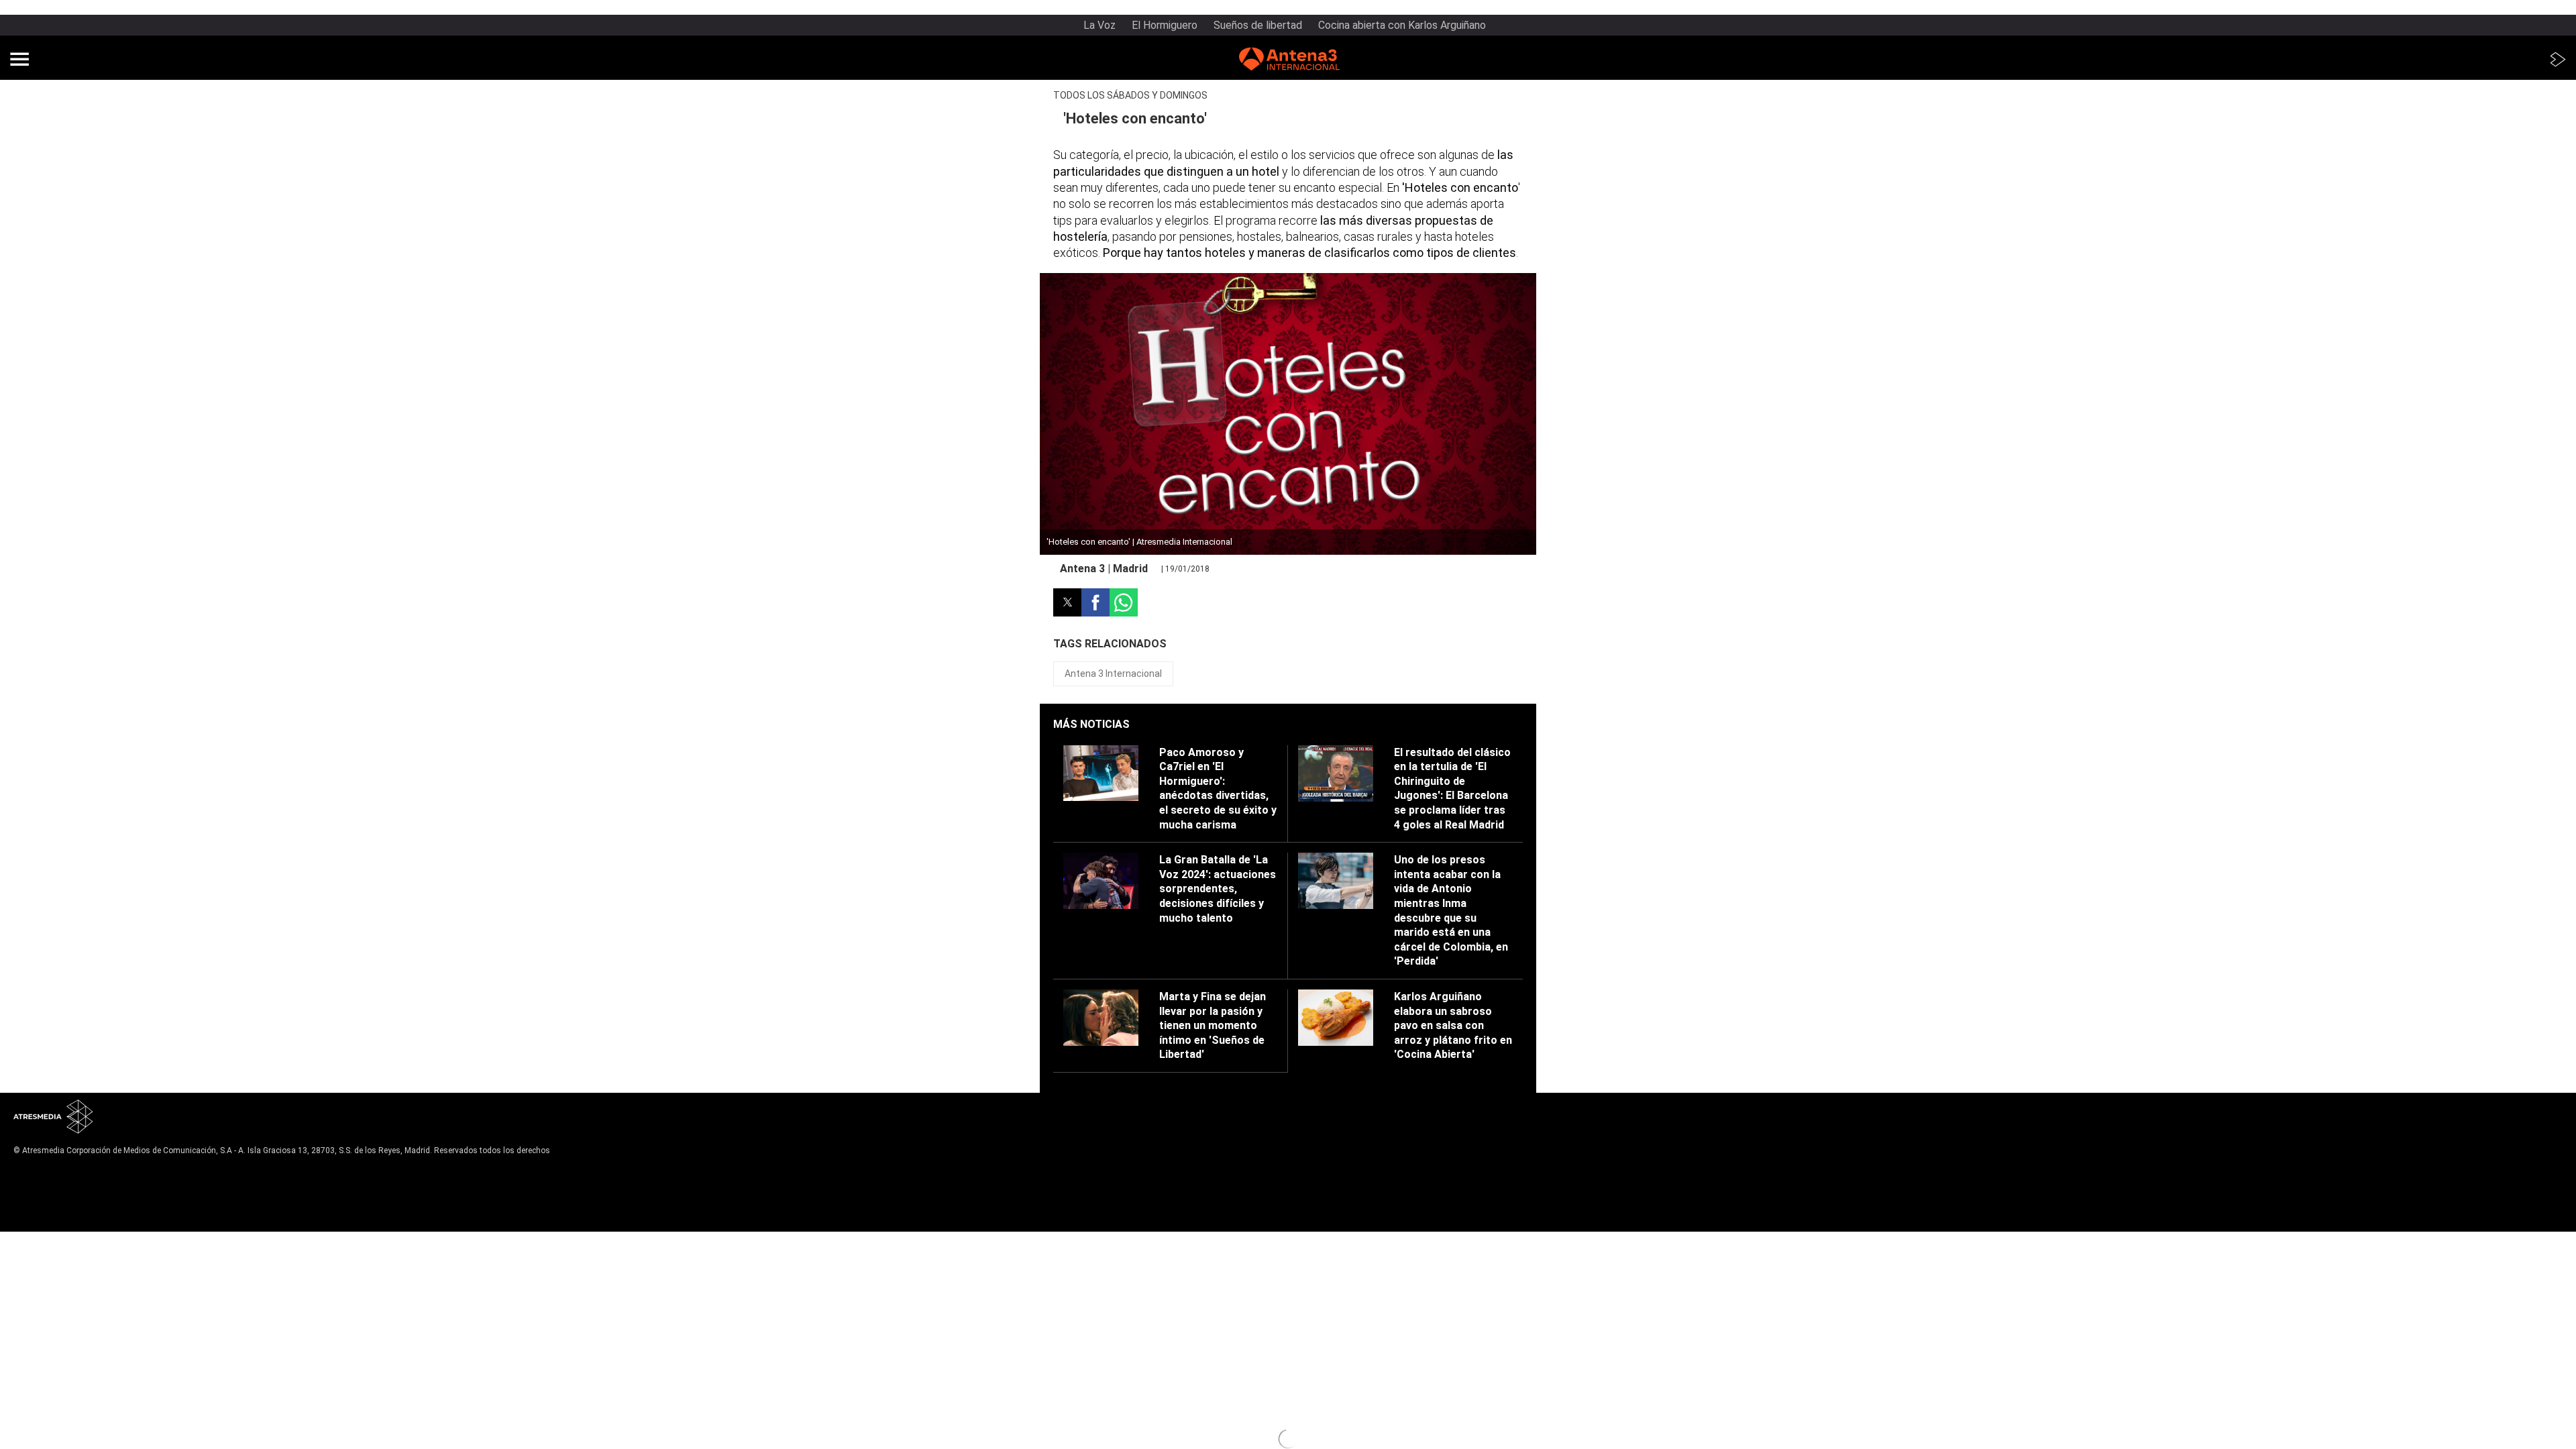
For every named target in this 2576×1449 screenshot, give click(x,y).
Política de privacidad (55, 1182)
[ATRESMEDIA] (54, 1118)
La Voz (1099, 25)
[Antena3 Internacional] (1289, 61)
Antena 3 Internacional (1113, 674)
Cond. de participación (58, 1204)
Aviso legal (34, 1171)
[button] (19, 59)
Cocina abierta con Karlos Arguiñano (1402, 25)
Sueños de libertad (1258, 25)
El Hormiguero (1165, 25)
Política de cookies (51, 1193)
